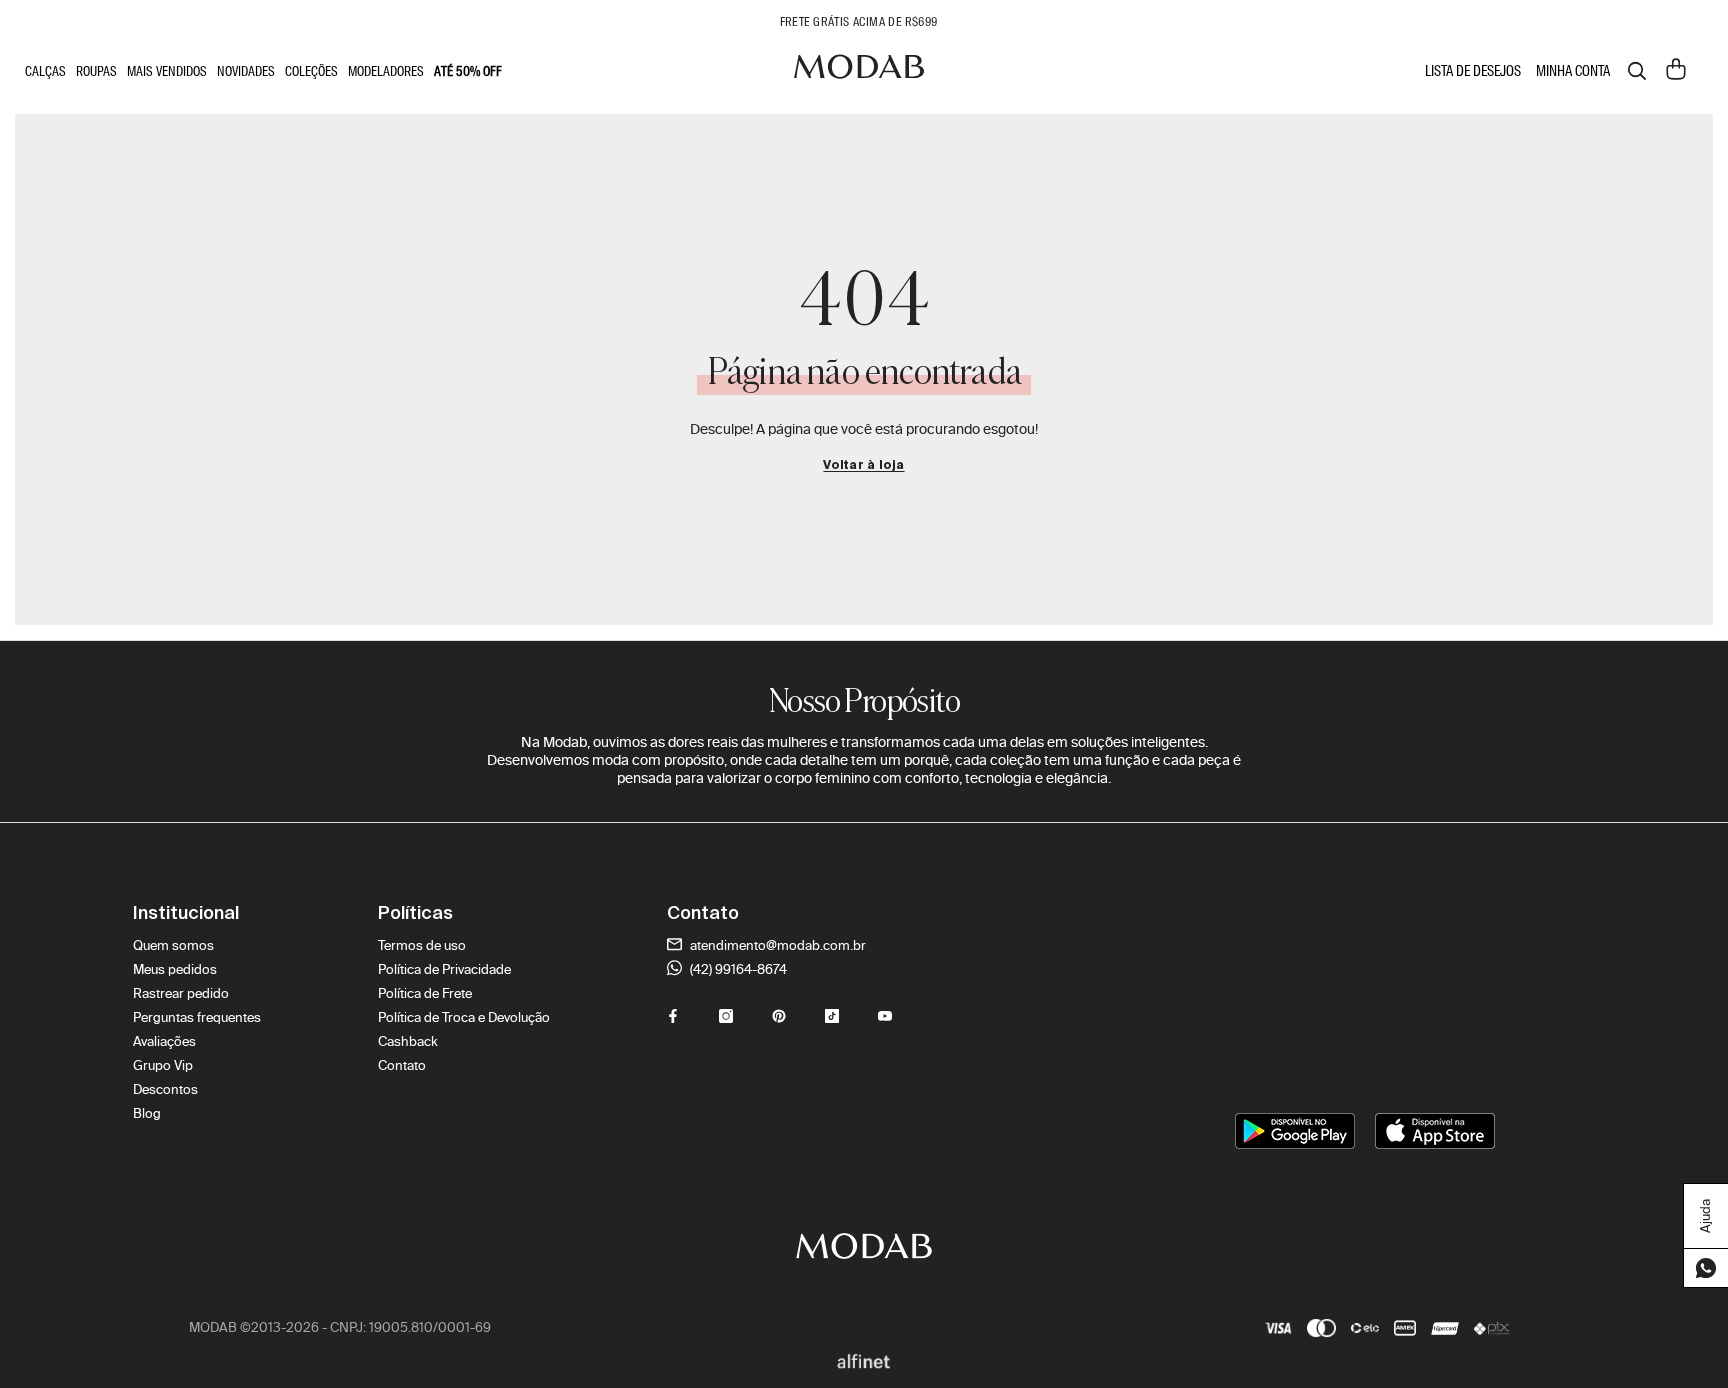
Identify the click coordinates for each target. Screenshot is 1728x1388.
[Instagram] (726, 1016)
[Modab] (859, 71)
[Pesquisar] (1637, 71)
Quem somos (173, 945)
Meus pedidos (175, 969)
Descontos (165, 1089)
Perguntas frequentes (197, 1017)
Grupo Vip (163, 1065)
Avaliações (164, 1041)
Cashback (408, 1041)
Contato (402, 1065)
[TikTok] (832, 1016)
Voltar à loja (863, 466)
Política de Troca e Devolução (464, 1017)
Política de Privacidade (444, 969)
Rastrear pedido (181, 993)
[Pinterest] (779, 1016)
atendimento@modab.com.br (776, 945)
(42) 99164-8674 (737, 969)
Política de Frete (425, 993)
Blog (147, 1113)
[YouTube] (885, 1016)
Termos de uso (422, 945)
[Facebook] (673, 1016)
